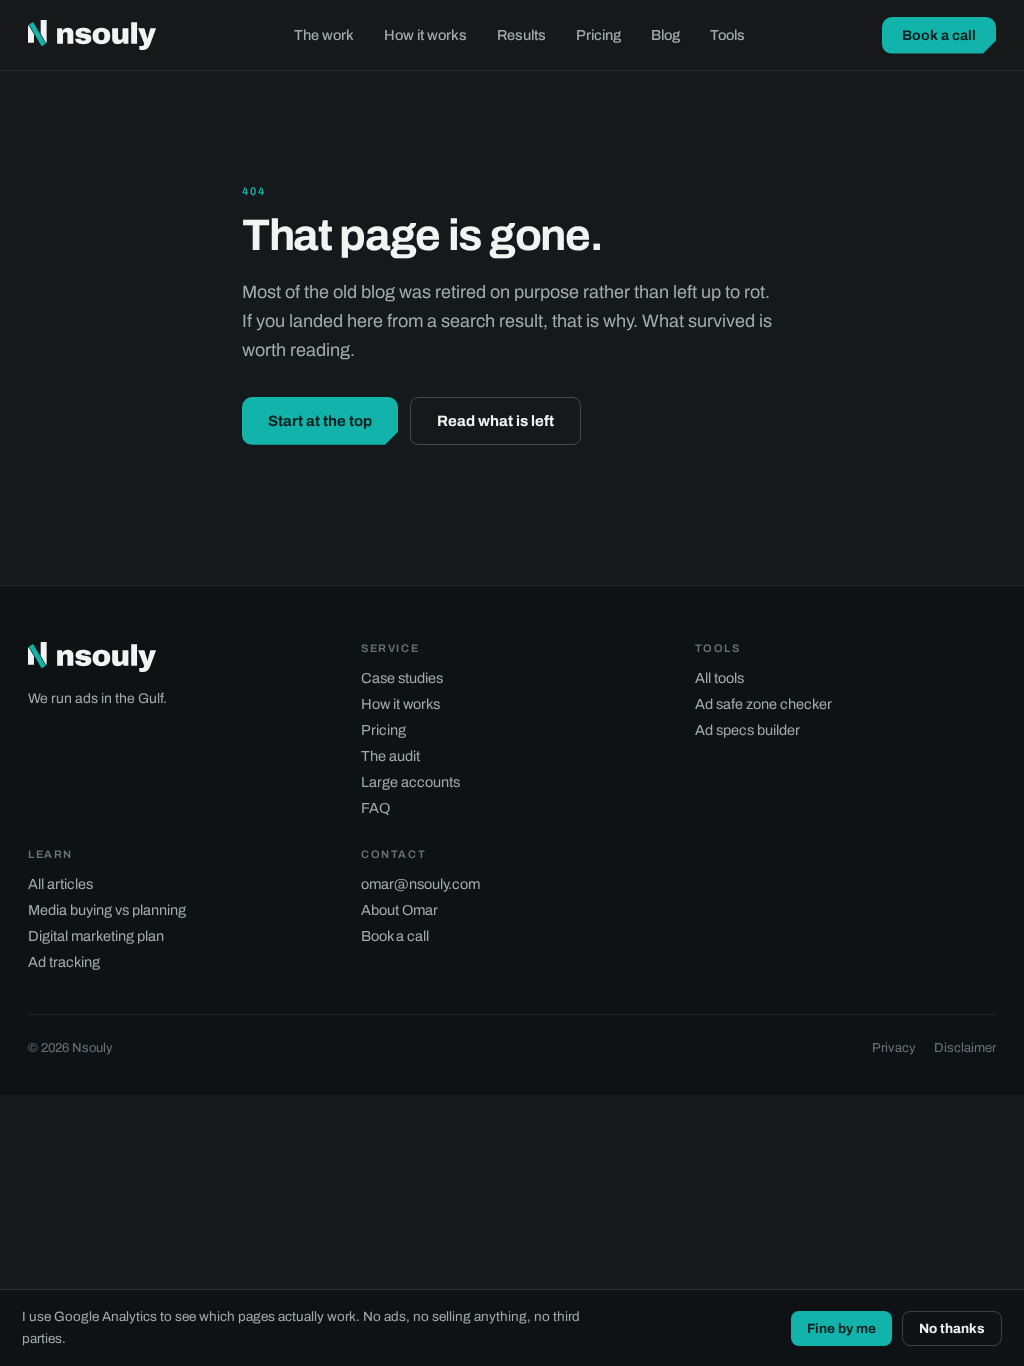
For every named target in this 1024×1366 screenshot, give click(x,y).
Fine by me (841, 1328)
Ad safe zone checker (763, 704)
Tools (727, 35)
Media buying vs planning (107, 910)
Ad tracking (64, 962)
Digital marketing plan (96, 936)
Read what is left (495, 421)
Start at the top (320, 421)
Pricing (598, 35)
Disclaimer (965, 1048)
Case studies (402, 678)
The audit (390, 756)
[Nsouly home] (92, 35)
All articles (60, 884)
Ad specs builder (747, 730)
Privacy (894, 1048)
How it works (425, 35)
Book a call (939, 35)
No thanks (952, 1328)
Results (521, 35)
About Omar (399, 910)
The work (324, 35)
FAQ (375, 808)
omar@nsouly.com (420, 884)
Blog (665, 35)
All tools (719, 678)
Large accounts (410, 782)
